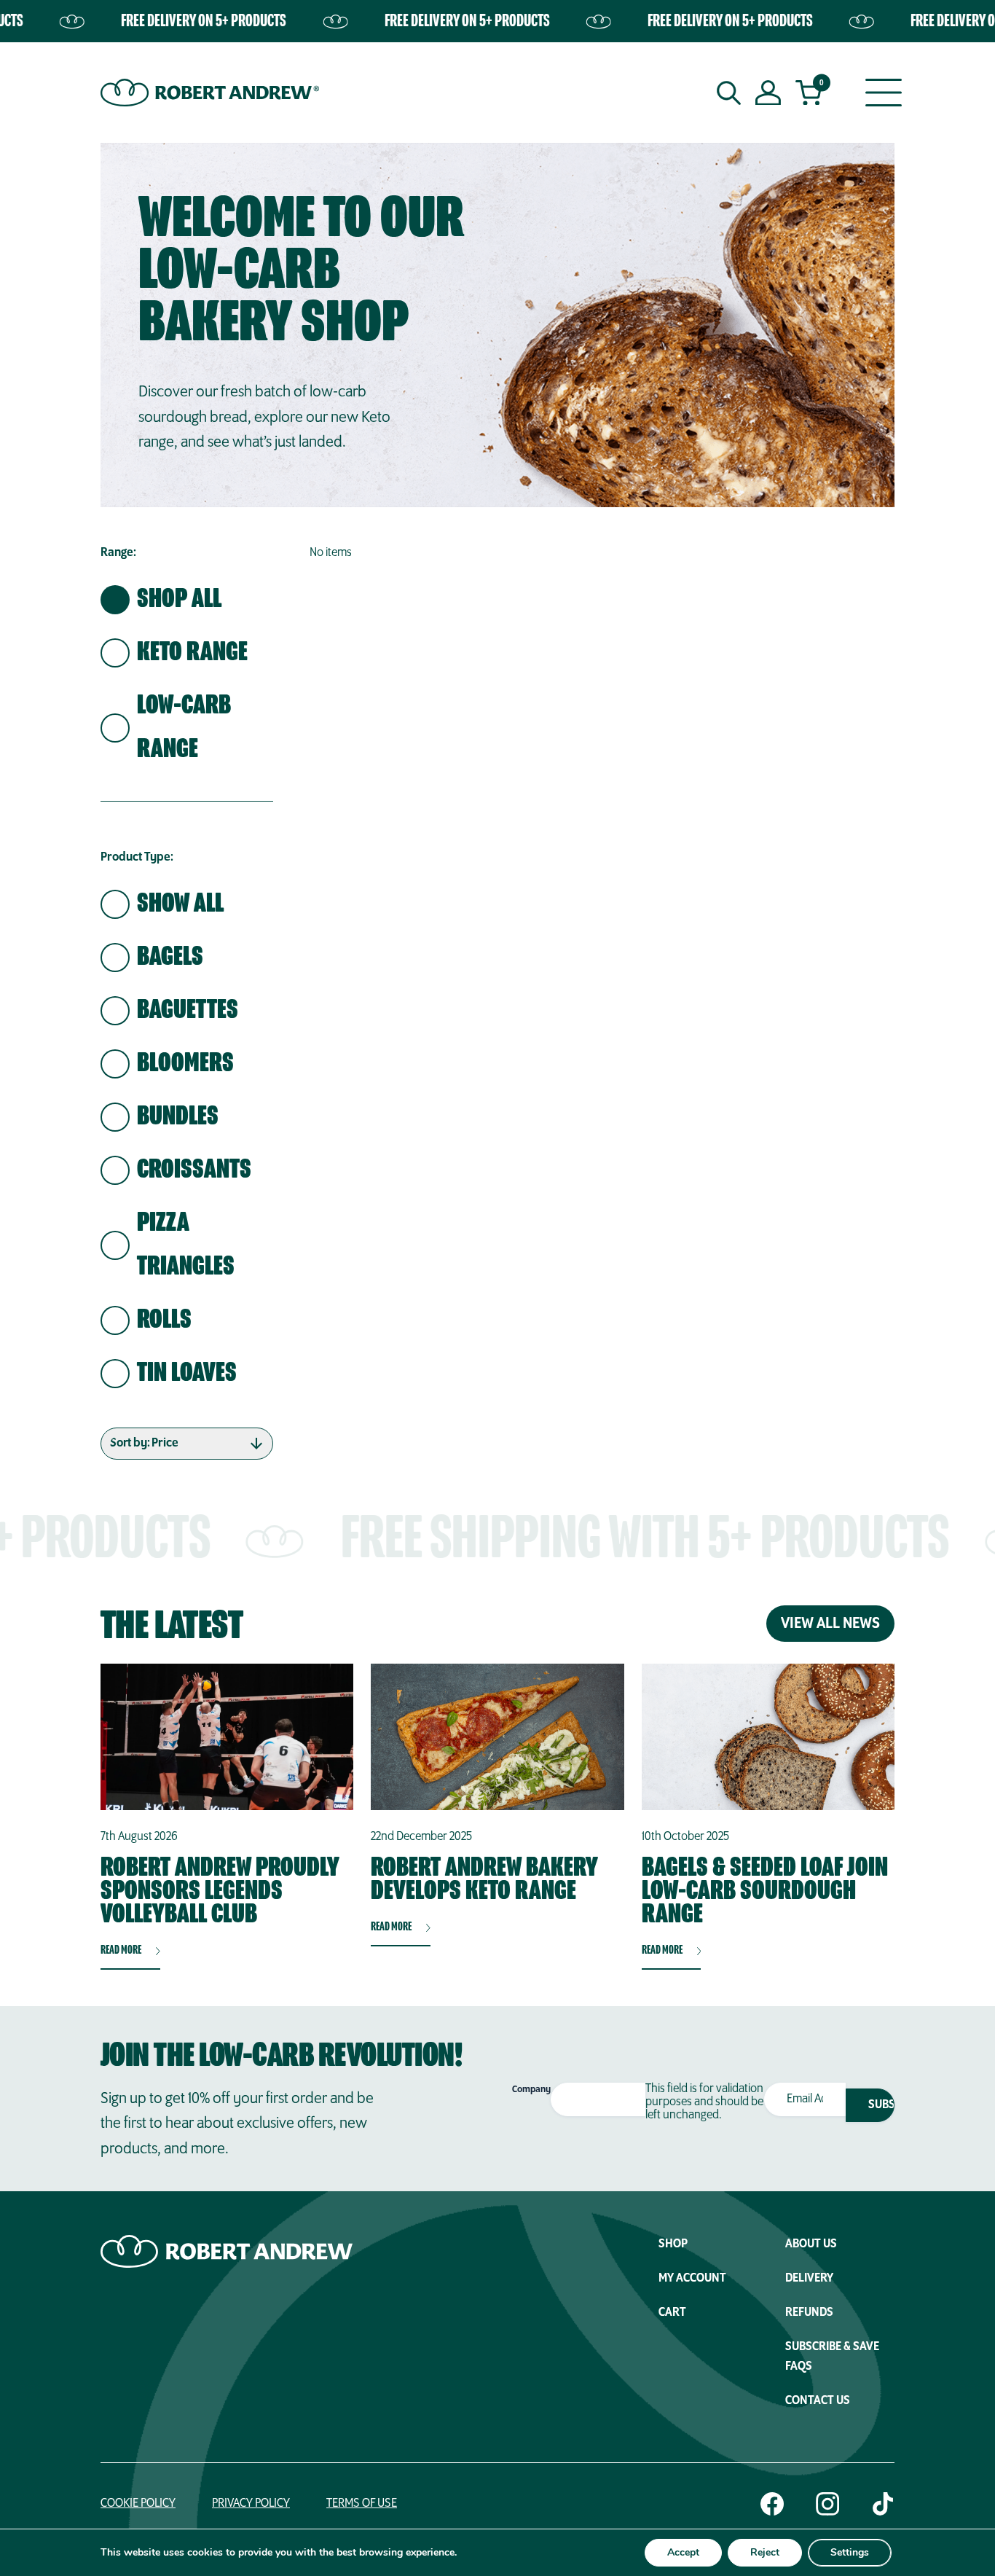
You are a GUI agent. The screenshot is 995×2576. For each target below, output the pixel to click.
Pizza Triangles (186, 1245)
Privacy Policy (251, 2504)
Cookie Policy (138, 2504)
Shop (673, 2244)
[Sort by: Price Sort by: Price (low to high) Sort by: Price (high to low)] (187, 1444)
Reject (765, 2552)
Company (531, 2090)
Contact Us (818, 2401)
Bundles (178, 1117)
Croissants (194, 1170)
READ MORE (121, 1951)
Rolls (164, 1320)
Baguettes (188, 1011)
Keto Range (192, 653)
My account (692, 2279)
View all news (830, 1624)
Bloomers (185, 1064)
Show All (180, 904)
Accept (683, 2552)
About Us (811, 2244)
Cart (672, 2313)
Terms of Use (362, 2504)
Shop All (179, 600)
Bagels (170, 958)
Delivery (809, 2279)
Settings (850, 2552)
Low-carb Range (184, 728)
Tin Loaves (187, 1374)
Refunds (809, 2313)
